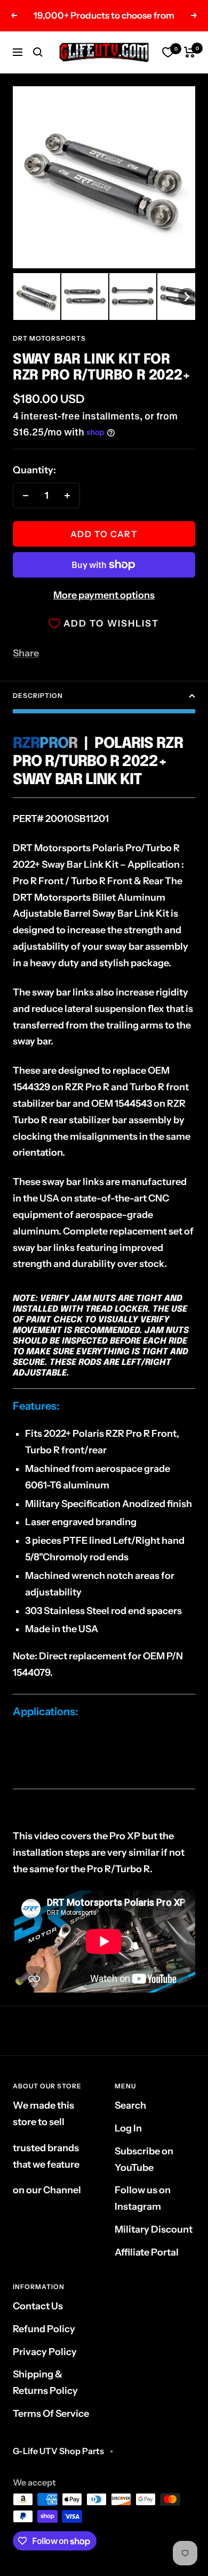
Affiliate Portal (147, 2252)
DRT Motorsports (49, 338)
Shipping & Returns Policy (45, 2382)
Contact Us (38, 2306)
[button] (37, 297)
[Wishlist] (168, 52)
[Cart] (190, 52)
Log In (128, 2128)
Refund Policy (44, 2329)
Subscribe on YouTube (144, 2159)
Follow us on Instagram (143, 2198)
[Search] (38, 52)
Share (26, 653)
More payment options (104, 595)
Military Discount (154, 2229)
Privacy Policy (45, 2352)
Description (38, 696)
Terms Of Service (51, 2414)
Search (130, 2105)
